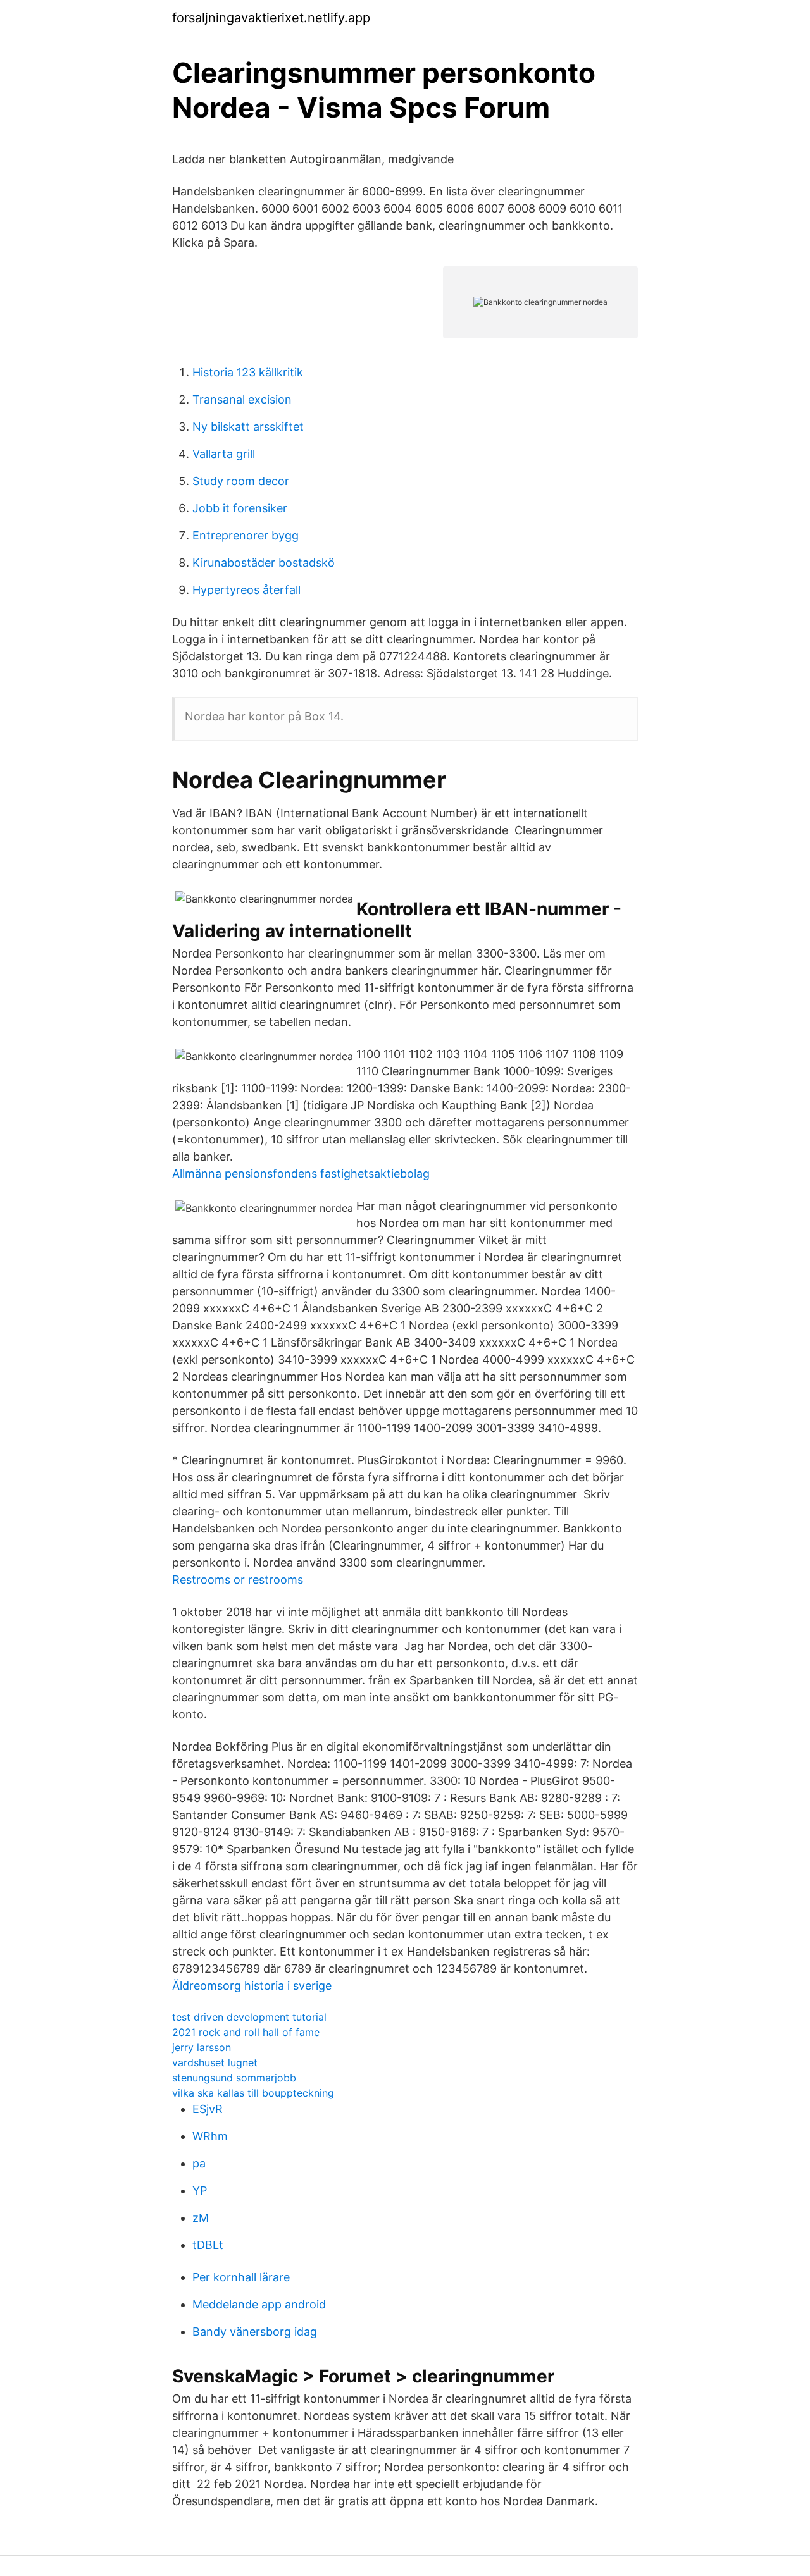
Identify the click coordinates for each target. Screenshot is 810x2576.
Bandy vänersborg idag (255, 2332)
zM (201, 2218)
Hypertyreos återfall (246, 590)
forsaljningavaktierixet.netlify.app (271, 18)
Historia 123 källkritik (248, 372)
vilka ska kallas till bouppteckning (253, 2093)
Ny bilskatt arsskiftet (248, 427)
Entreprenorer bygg (246, 535)
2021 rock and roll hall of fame (246, 2032)
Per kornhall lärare (241, 2277)
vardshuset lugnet (215, 2062)
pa (199, 2163)
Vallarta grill (224, 454)
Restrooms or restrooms (238, 1580)
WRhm (210, 2136)
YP (200, 2191)
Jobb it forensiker (240, 508)
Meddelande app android (259, 2304)
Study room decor (241, 481)
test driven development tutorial (249, 2017)
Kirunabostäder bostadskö (264, 563)
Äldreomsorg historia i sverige (252, 1986)
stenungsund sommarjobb (234, 2078)
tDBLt (208, 2245)
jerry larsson (202, 2047)
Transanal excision (242, 399)
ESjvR (208, 2109)
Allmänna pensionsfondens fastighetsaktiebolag (301, 1174)
